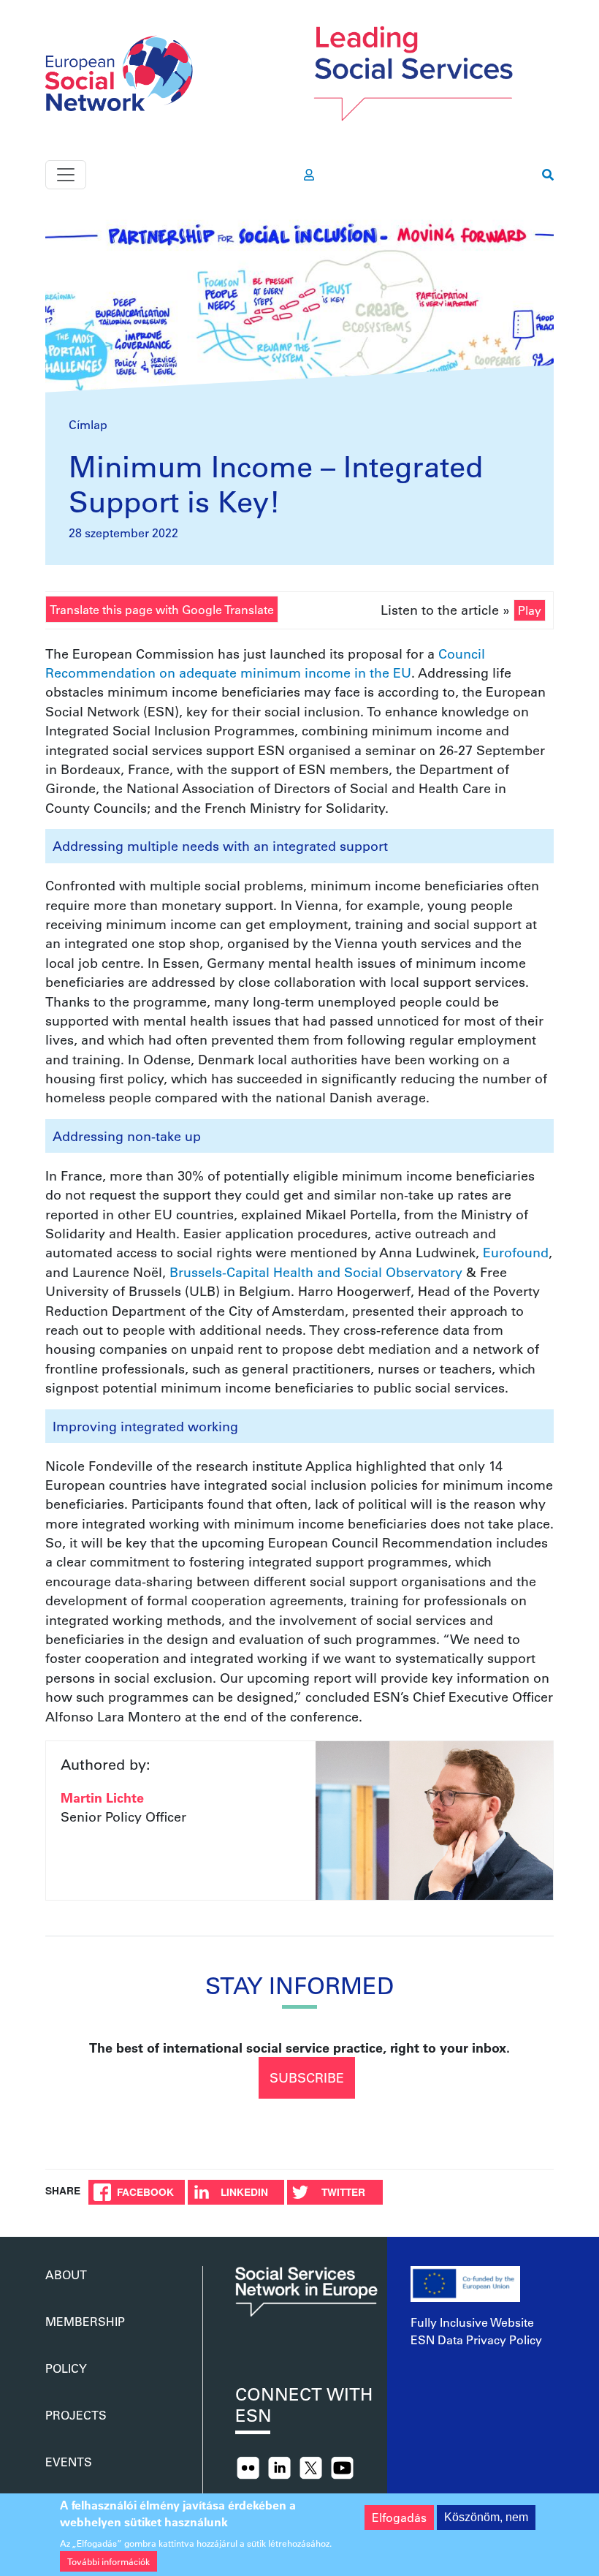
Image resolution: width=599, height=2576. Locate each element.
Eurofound (516, 1252)
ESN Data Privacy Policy (476, 2340)
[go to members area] (309, 175)
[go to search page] (548, 175)
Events (69, 2462)
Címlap (88, 424)
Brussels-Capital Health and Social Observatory (316, 1272)
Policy (66, 2368)
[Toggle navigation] (66, 175)
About (66, 2274)
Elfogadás (399, 2517)
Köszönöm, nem (486, 2517)
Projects (76, 2415)
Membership (85, 2321)
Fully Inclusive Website (472, 2322)
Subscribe (307, 2077)
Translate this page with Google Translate (162, 609)
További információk (108, 2561)
